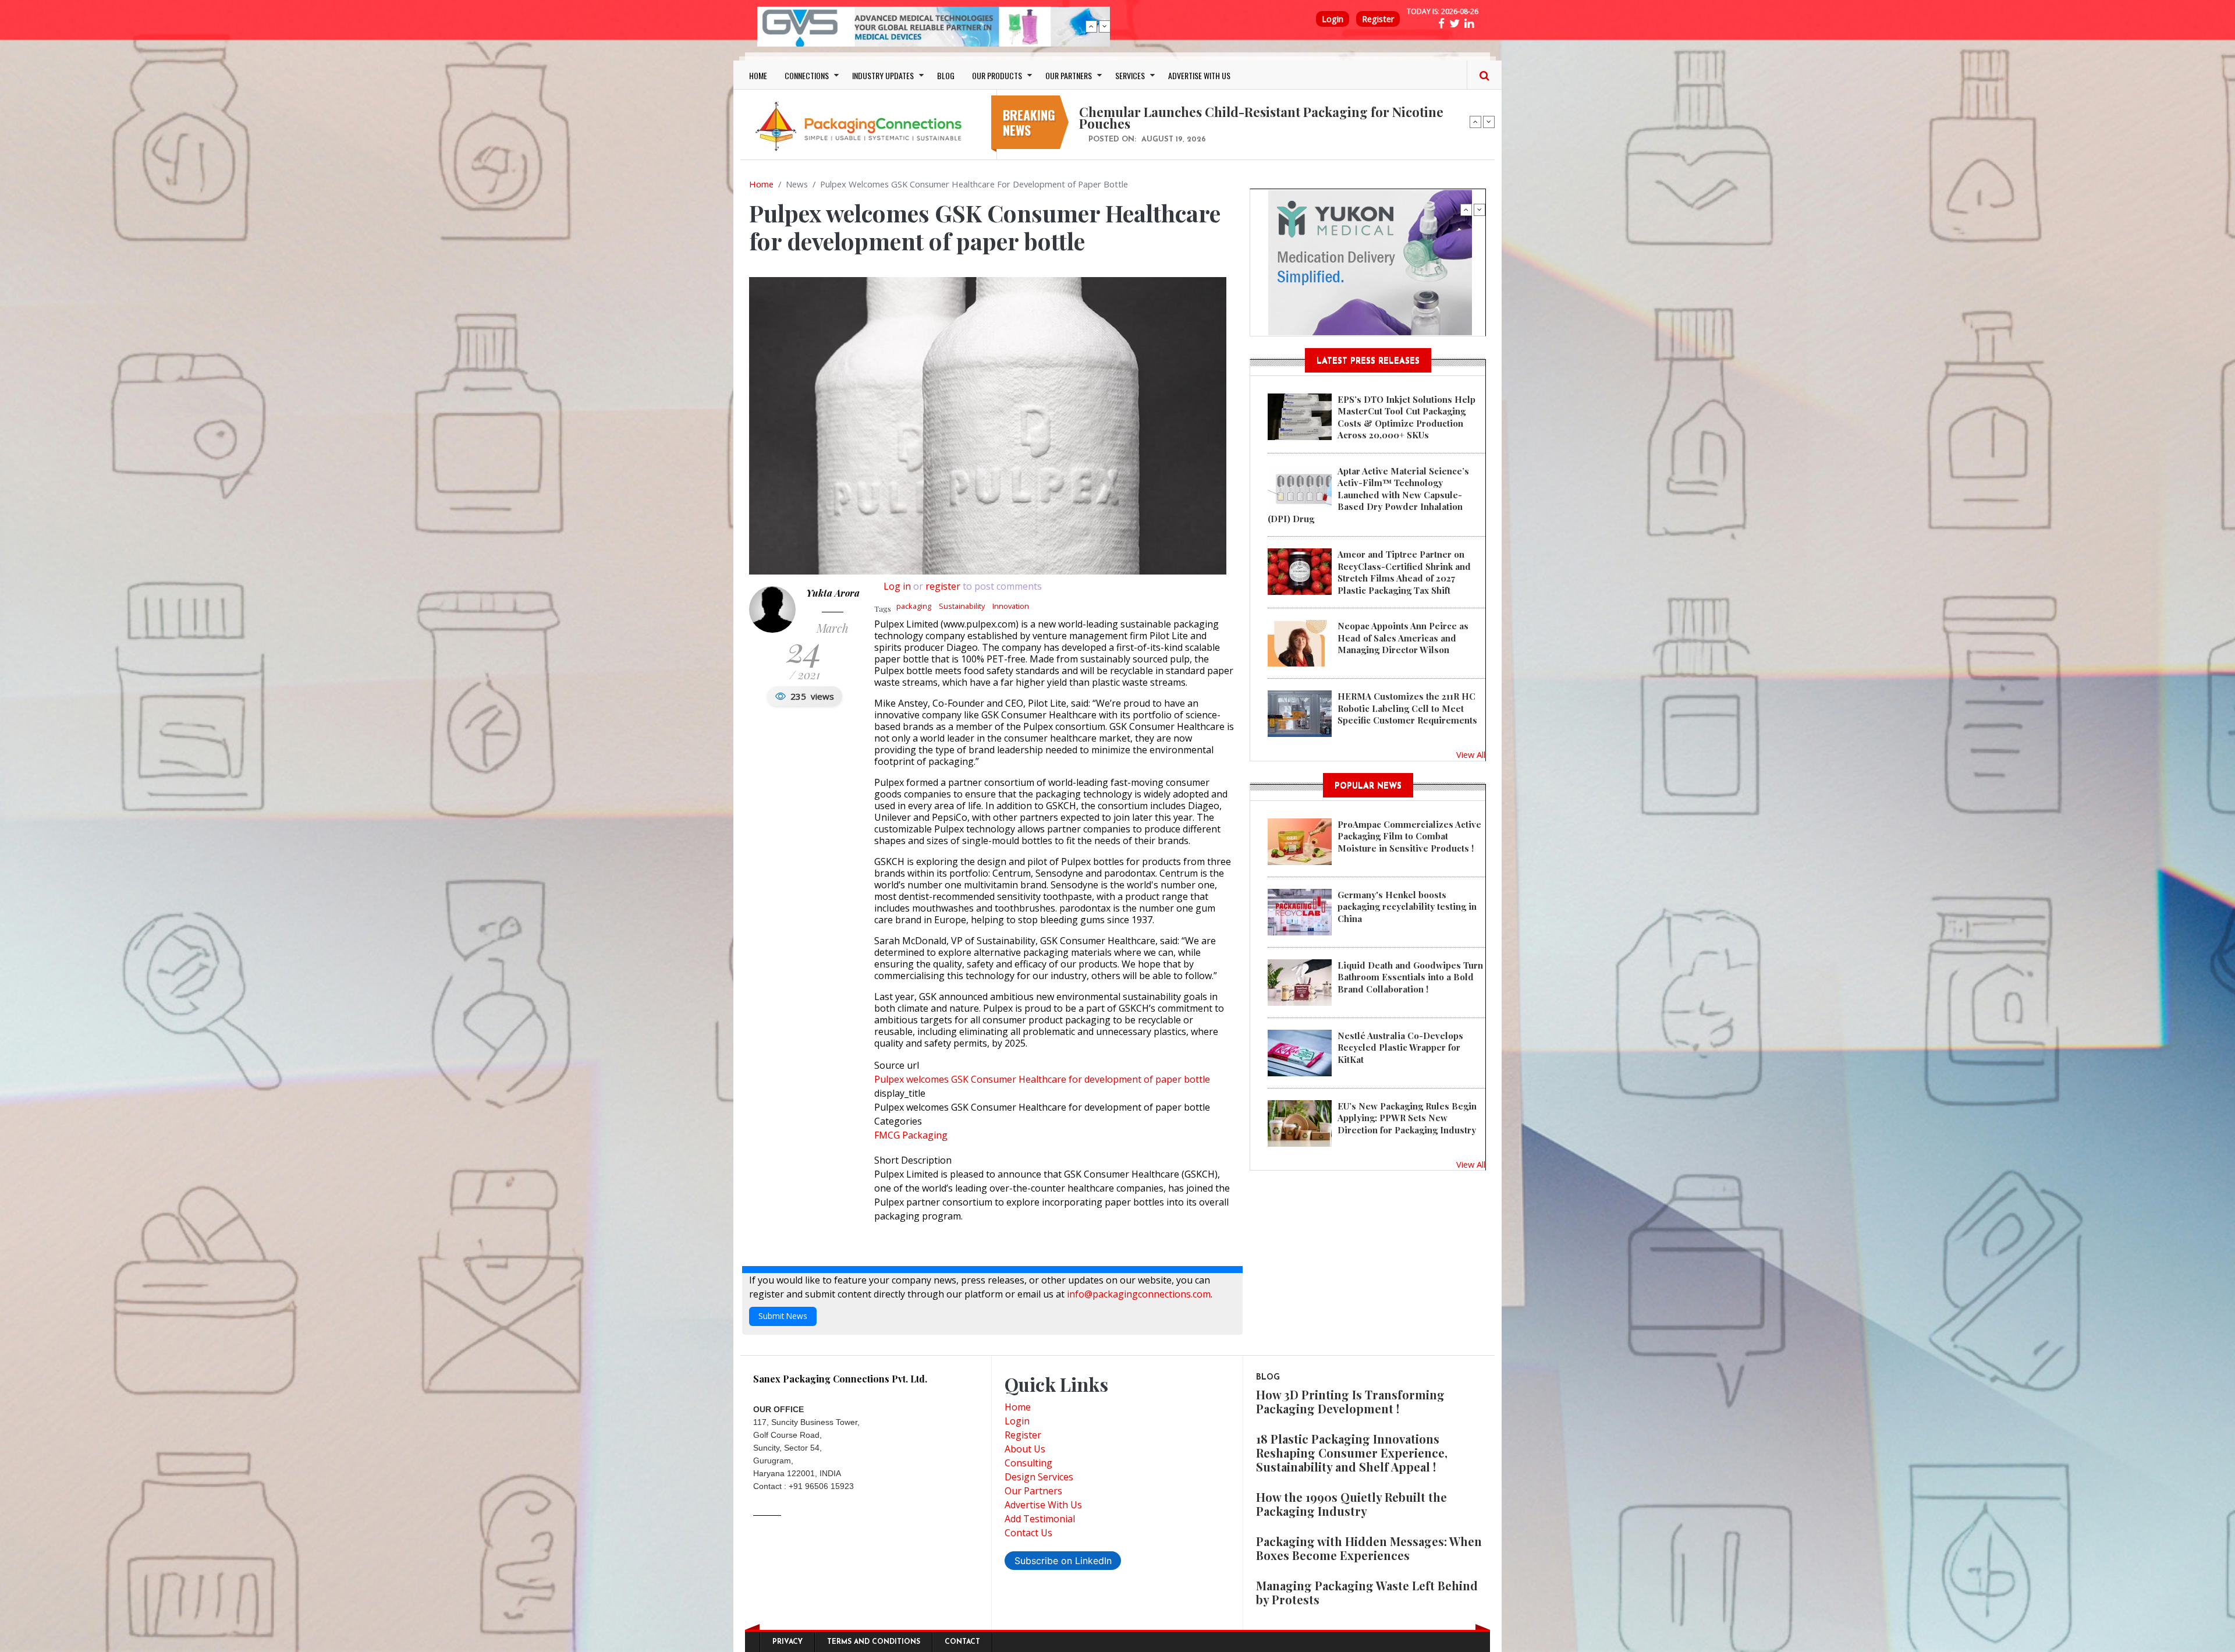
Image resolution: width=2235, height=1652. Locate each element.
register (943, 586)
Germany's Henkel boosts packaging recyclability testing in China (1407, 907)
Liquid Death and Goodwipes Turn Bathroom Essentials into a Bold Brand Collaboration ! (1410, 977)
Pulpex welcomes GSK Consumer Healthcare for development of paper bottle (1042, 1079)
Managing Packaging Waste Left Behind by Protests (1367, 1592)
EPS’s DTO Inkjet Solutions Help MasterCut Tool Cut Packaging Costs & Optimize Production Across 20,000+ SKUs (1406, 417)
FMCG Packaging (911, 1135)
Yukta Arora (833, 593)
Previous (1091, 26)
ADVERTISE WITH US (1199, 75)
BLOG (946, 75)
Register (1378, 19)
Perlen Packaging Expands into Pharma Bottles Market (1245, 112)
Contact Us (1028, 1533)
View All (1471, 754)
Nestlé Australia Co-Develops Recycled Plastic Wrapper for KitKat (1400, 1047)
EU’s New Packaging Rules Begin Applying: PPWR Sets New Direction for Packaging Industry (1407, 1118)
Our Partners (1033, 1491)
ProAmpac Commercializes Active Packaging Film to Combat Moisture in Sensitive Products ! (1409, 836)
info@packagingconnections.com (1139, 1294)
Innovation (1011, 606)
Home (761, 184)
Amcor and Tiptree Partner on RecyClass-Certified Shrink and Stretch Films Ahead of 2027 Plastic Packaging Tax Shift (1404, 572)
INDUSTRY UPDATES (883, 75)
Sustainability (962, 606)
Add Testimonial (1040, 1519)
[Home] (861, 126)
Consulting (1028, 1463)
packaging (914, 606)
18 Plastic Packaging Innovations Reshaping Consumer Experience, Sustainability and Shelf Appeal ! (1352, 1453)
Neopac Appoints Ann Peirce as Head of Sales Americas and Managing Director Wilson (1403, 638)
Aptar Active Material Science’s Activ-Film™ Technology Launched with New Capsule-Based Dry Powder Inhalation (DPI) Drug (1368, 495)
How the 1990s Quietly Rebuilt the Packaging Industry (1351, 1504)
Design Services (1039, 1477)
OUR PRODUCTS (997, 75)
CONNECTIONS (807, 75)
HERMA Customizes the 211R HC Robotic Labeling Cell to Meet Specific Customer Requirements (1407, 708)
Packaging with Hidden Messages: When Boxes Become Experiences (1369, 1548)
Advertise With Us (1043, 1505)
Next (1105, 26)
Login (1333, 19)
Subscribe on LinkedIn (1063, 1561)
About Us (1025, 1449)
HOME (758, 75)
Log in (897, 586)
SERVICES (1130, 75)
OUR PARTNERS (1069, 75)
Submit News (783, 1316)
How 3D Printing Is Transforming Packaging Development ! (1350, 1401)
